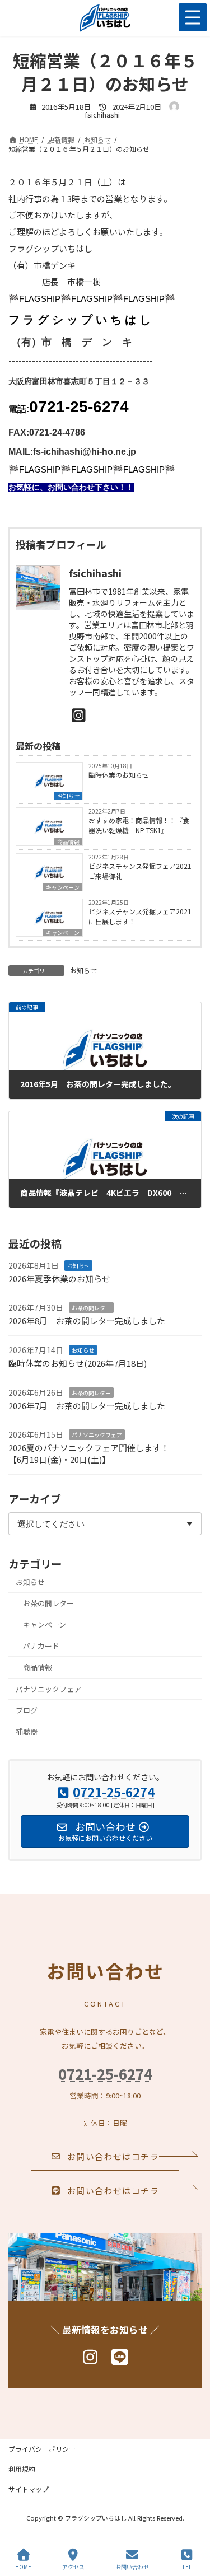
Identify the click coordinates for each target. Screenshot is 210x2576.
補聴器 (27, 1731)
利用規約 (22, 2469)
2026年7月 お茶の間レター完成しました (87, 1405)
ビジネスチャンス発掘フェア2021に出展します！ (140, 916)
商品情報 (68, 842)
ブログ (27, 1710)
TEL (187, 2566)
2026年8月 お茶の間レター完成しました (87, 1320)
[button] (105, 2157)
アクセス (73, 2566)
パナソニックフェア (97, 1435)
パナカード (41, 1646)
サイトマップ (29, 2489)
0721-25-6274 (105, 2074)
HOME (23, 2566)
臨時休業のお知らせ (119, 775)
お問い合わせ (132, 2566)
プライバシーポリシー (42, 2449)
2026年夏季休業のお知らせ (59, 1278)
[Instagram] (79, 714)
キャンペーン (63, 887)
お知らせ (68, 796)
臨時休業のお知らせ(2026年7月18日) (78, 1363)
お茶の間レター (91, 1308)
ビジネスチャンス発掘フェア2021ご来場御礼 (140, 871)
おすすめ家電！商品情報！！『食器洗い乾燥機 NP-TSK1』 (139, 825)
